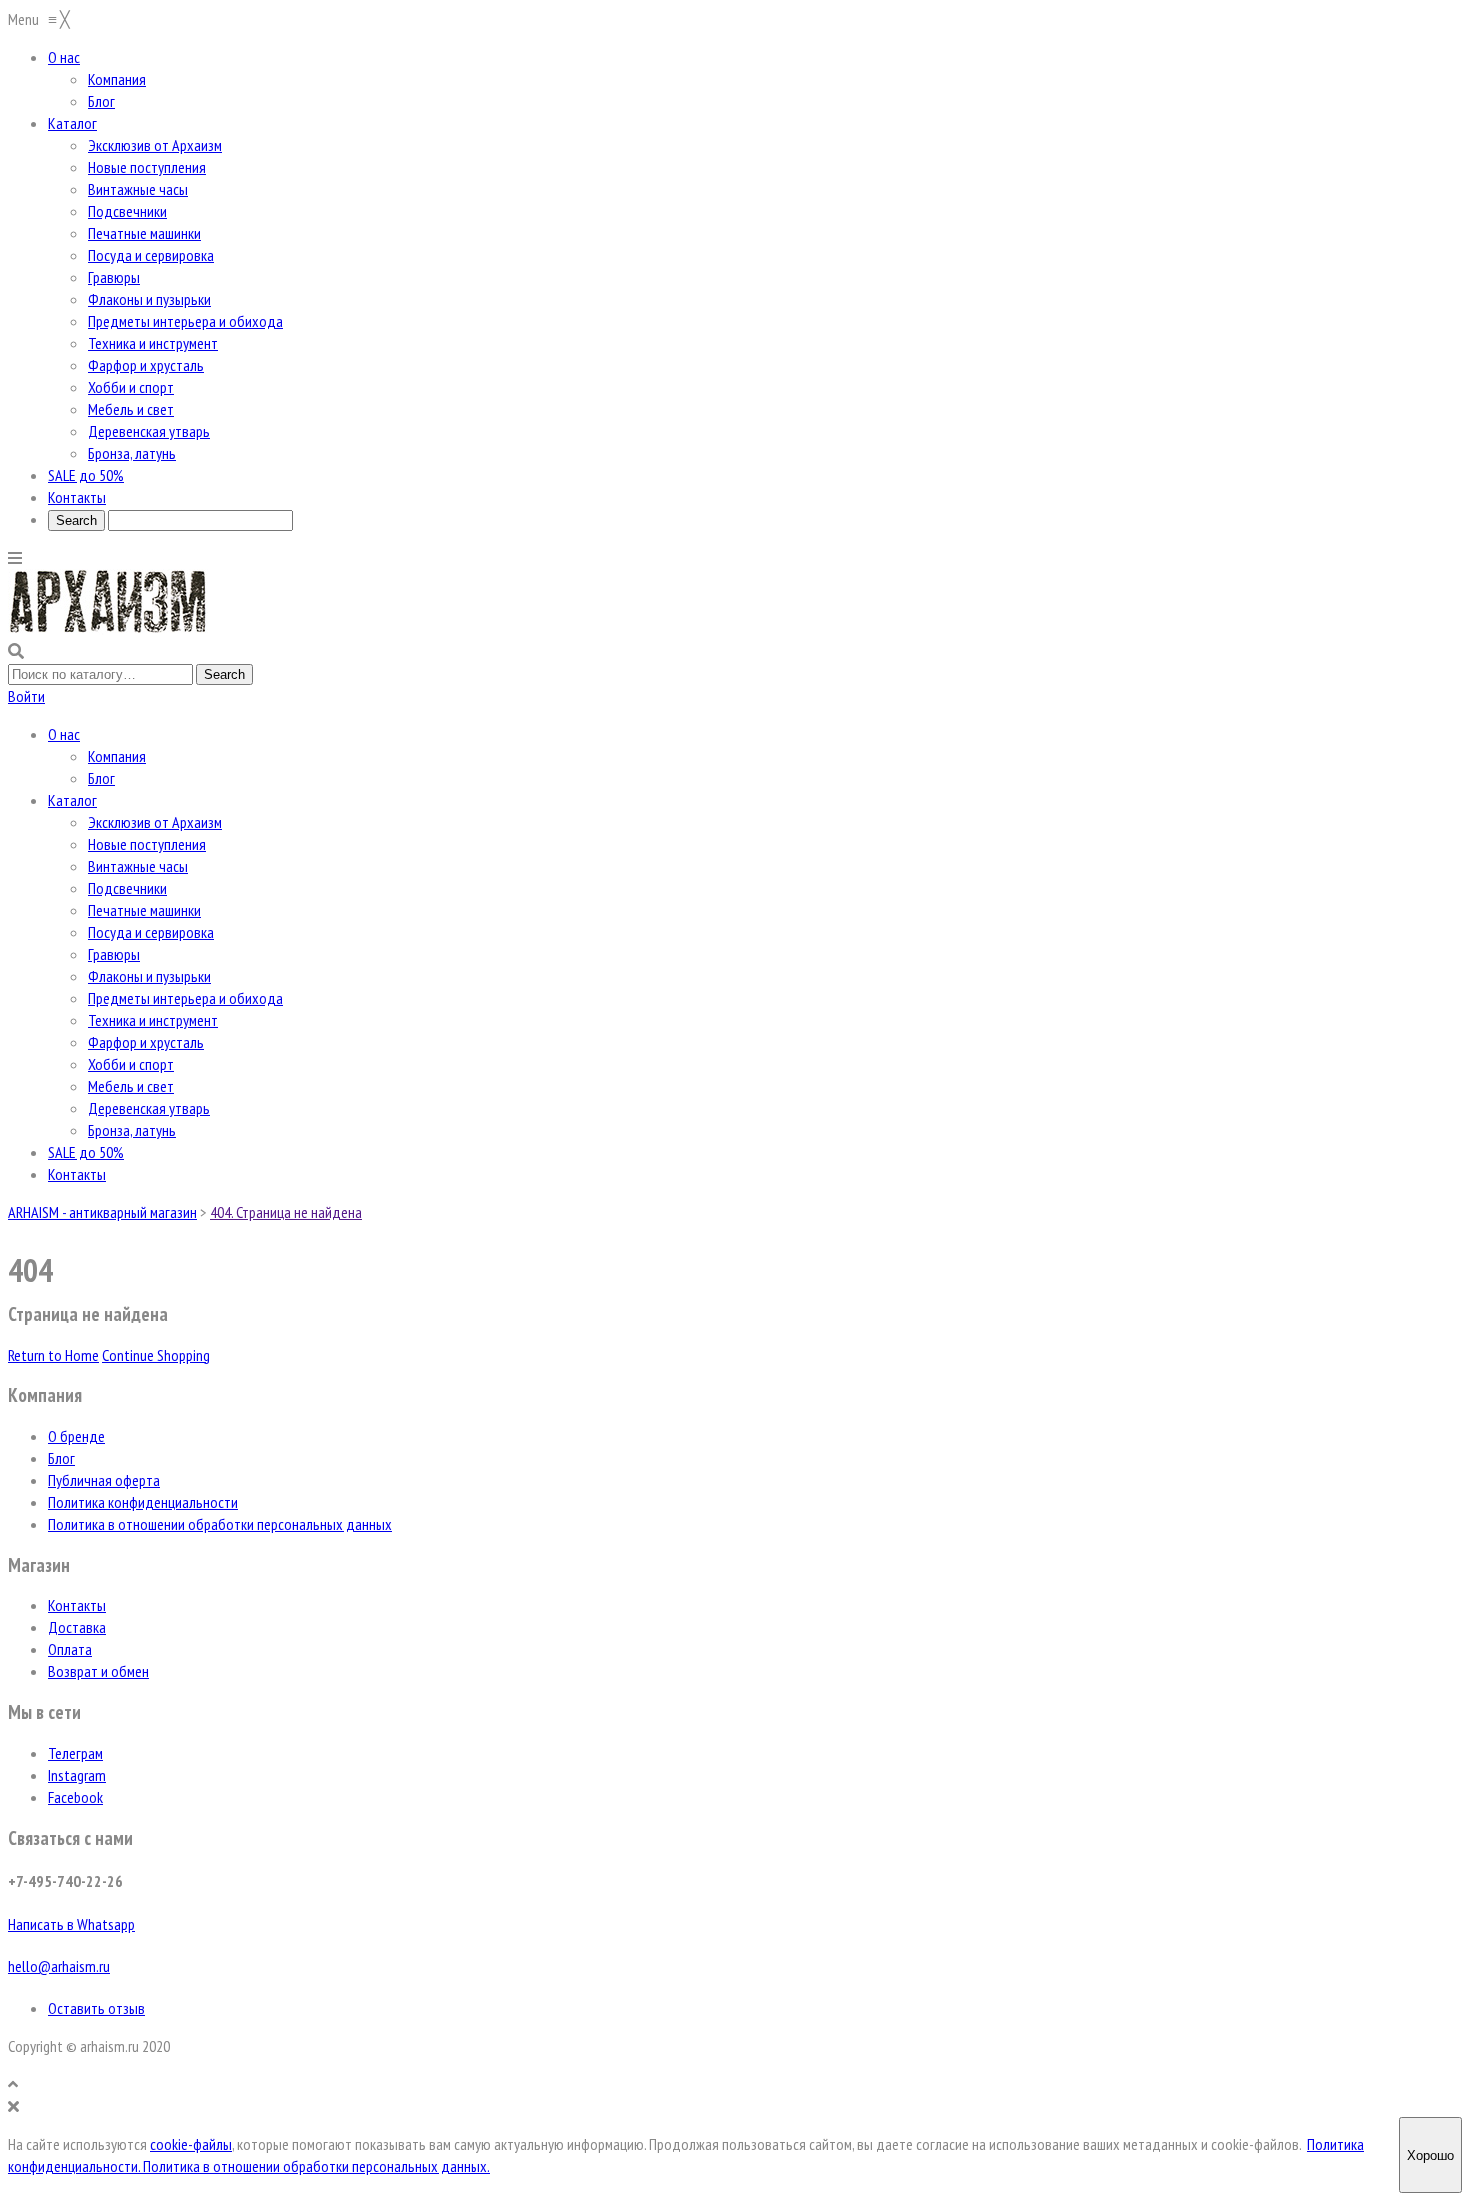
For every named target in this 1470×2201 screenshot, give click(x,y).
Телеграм (75, 1753)
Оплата (70, 1649)
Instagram (77, 1775)
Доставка (77, 1627)
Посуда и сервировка (151, 932)
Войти (26, 696)
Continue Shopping (156, 1355)
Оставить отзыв (96, 2008)
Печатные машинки (144, 910)
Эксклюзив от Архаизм (155, 822)
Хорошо (1430, 2155)
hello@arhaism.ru (59, 1966)
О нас (64, 734)
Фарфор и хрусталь (146, 1042)
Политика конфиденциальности (143, 1502)
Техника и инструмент (153, 1020)
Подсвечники (127, 888)
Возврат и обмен (98, 1671)
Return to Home (53, 1355)
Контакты (77, 1174)
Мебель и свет (131, 1086)
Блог (101, 778)
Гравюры (114, 954)
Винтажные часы (138, 866)
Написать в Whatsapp (71, 1924)
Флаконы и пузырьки (149, 976)
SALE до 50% (86, 1152)
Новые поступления (147, 844)
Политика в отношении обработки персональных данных (220, 1524)
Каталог (72, 800)
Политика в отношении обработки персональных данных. (316, 2166)
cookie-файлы (191, 2144)
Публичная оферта (104, 1480)
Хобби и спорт (131, 1064)
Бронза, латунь (132, 1130)
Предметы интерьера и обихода (185, 998)
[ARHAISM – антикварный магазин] (108, 629)
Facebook (75, 1797)
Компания (117, 756)
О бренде (76, 1436)
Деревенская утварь (149, 1108)
